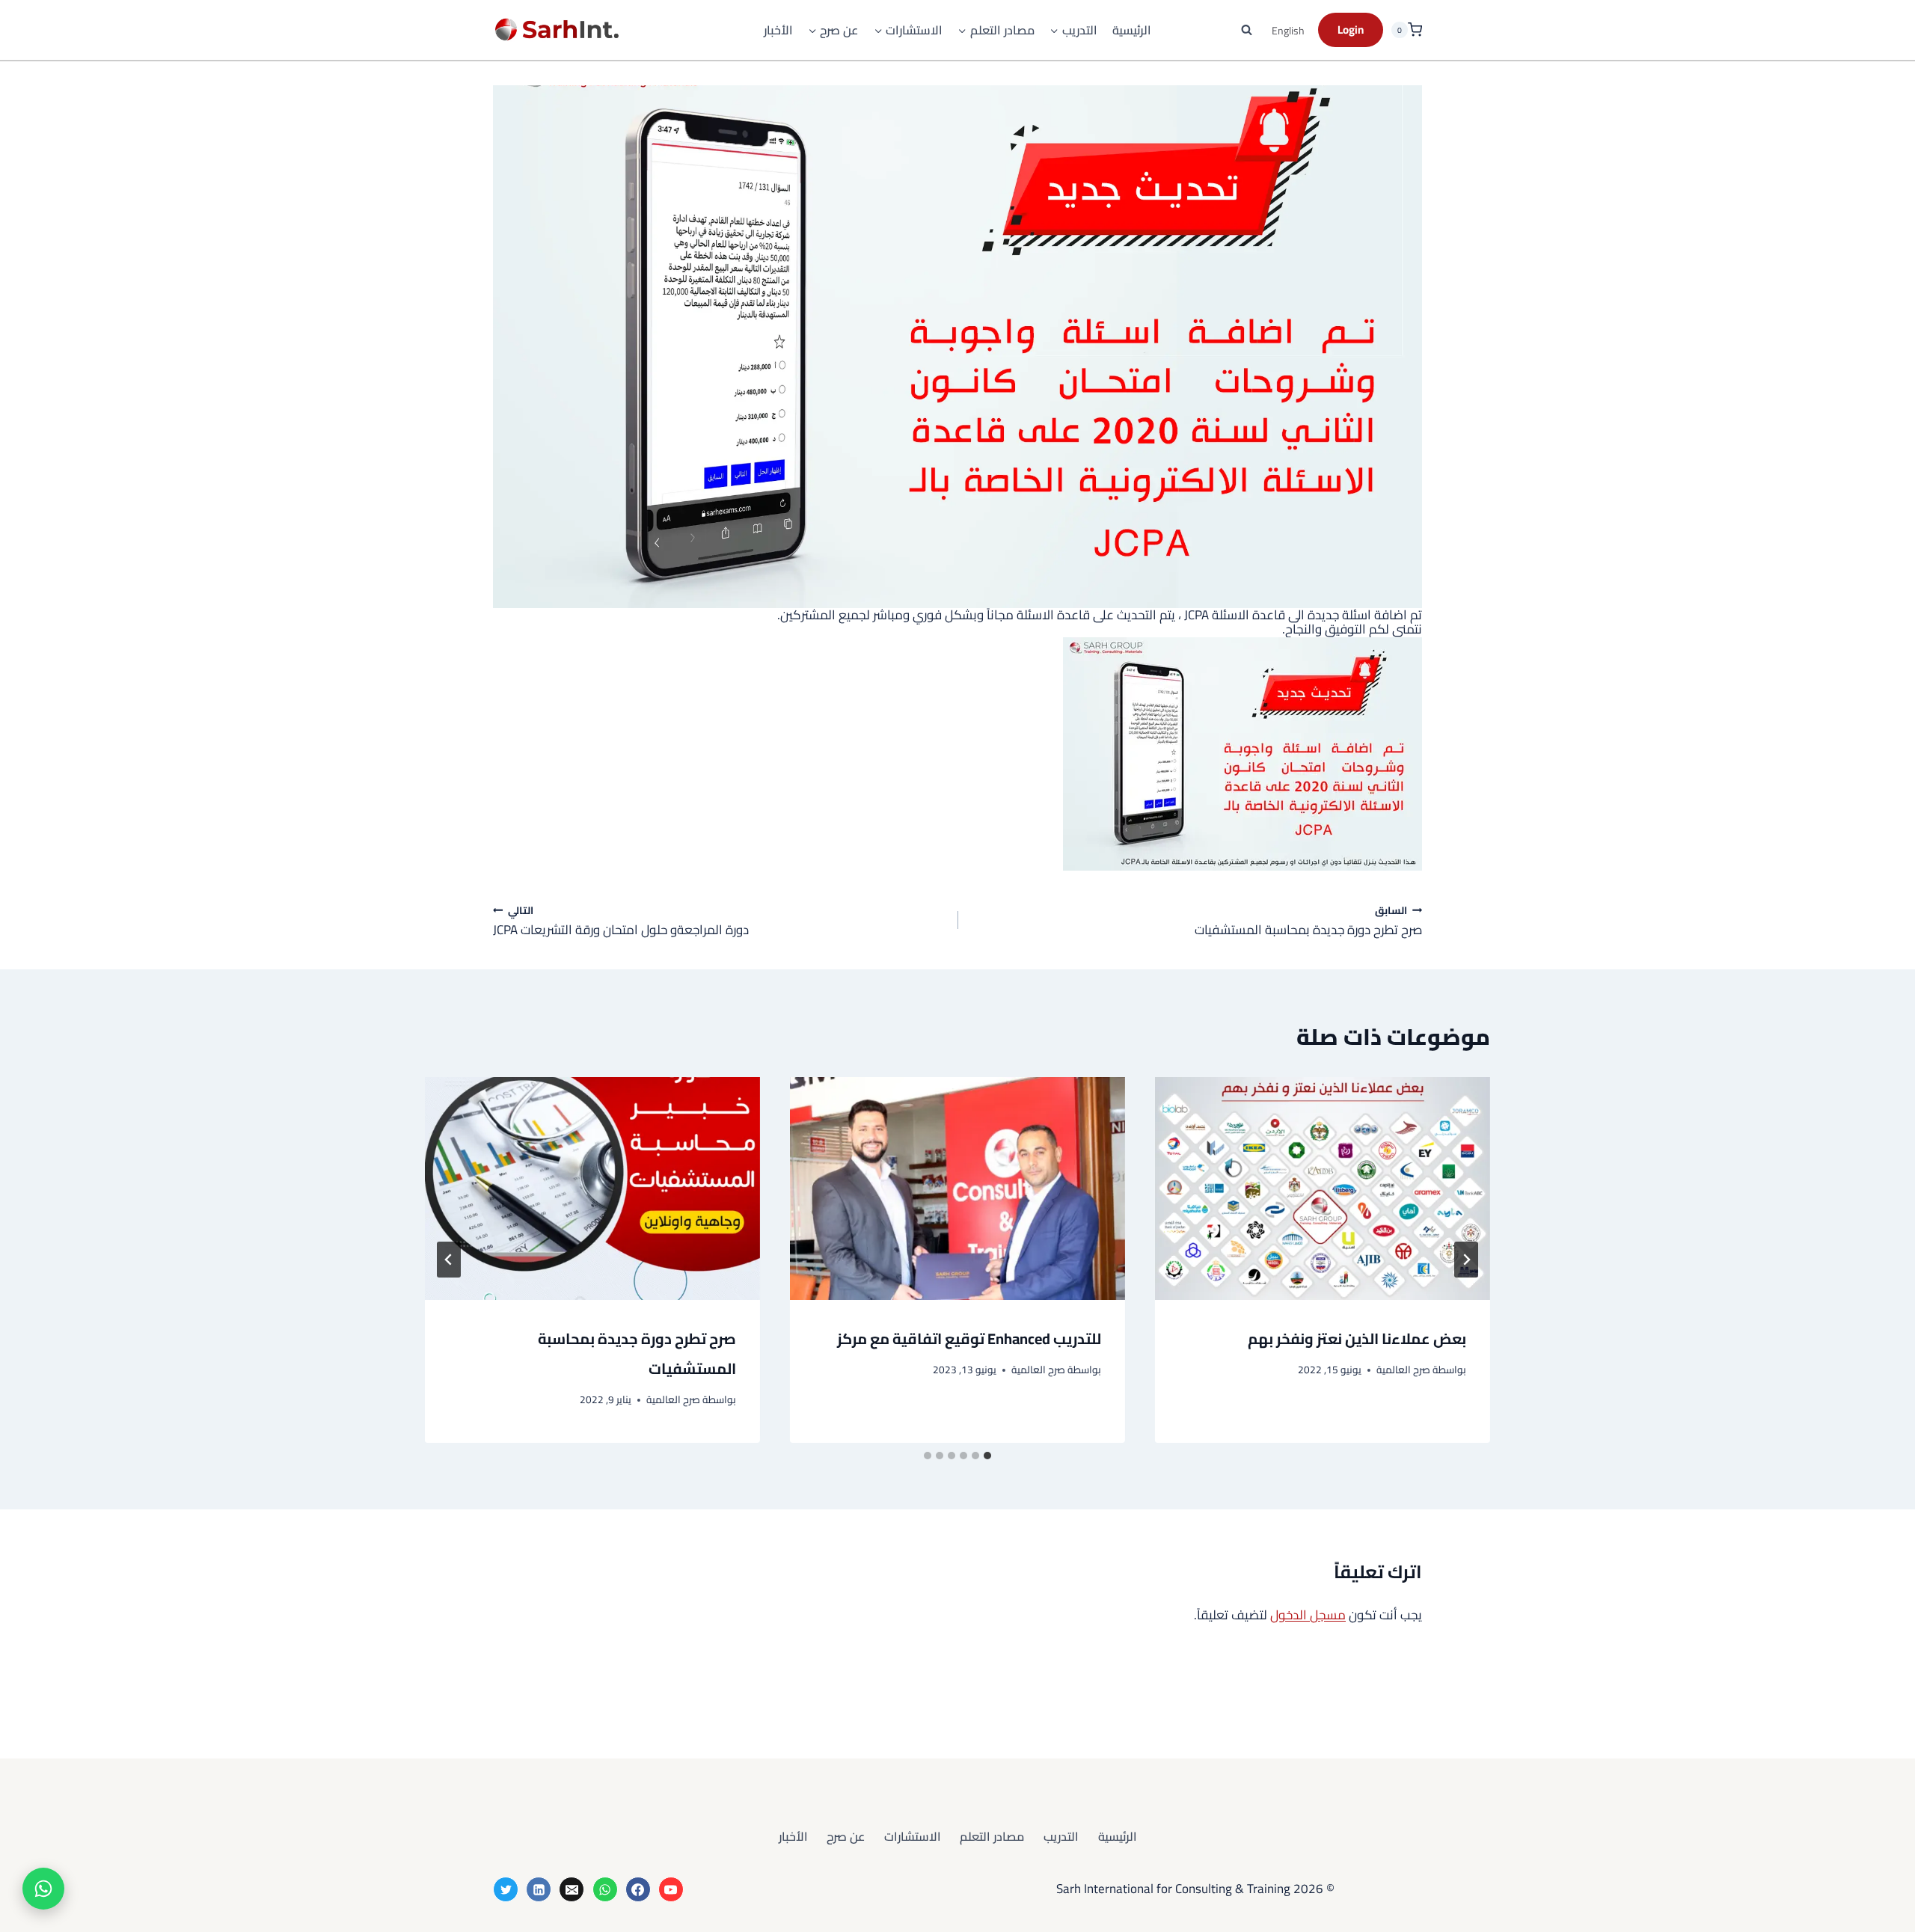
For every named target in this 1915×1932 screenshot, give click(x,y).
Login (1351, 30)
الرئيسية (1132, 30)
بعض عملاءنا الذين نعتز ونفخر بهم (1357, 1338)
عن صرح (846, 1836)
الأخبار (778, 30)
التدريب (1061, 1836)
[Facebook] (638, 1889)
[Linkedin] (539, 1889)
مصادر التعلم (992, 1836)
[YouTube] (671, 1889)
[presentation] (1323, 1189)
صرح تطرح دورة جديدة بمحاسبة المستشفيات (1308, 920)
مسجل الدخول (1308, 1615)
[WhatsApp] (605, 1889)
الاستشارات (913, 1836)
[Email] (572, 1889)
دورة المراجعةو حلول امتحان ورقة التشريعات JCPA (621, 920)
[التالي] (449, 1260)
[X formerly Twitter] (506, 1889)
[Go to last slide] (1466, 1260)
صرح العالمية (1403, 1370)
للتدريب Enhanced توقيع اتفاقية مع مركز (969, 1338)
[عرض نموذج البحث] (1247, 30)
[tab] (987, 1456)
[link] (957, 754)
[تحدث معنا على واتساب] (43, 1889)
